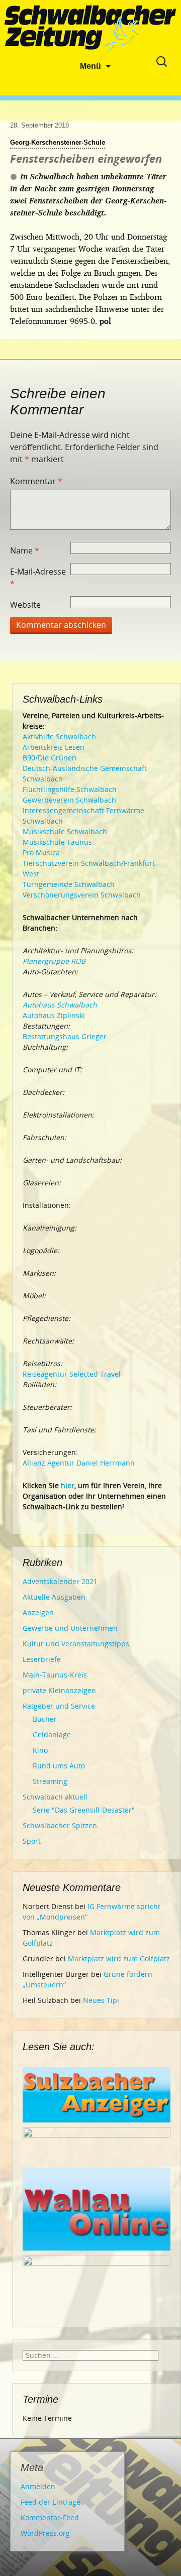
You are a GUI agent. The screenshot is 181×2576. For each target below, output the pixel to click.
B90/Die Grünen (50, 758)
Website (25, 605)
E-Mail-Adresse (38, 578)
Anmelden (38, 2486)
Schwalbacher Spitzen (60, 1825)
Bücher (45, 1719)
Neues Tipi (101, 2000)
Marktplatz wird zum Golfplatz (119, 1958)
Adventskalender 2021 (60, 1581)
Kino (40, 1750)
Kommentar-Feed (50, 2517)
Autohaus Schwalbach (60, 1005)
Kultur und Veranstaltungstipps (76, 1644)
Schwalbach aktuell (55, 1797)
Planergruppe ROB (54, 961)
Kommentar (36, 481)
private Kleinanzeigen (59, 1690)
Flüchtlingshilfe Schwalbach (70, 789)
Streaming (50, 1781)
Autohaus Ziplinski (54, 1015)
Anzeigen (38, 1612)
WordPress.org (45, 2533)
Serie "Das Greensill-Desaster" (84, 1810)
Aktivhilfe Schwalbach (59, 737)
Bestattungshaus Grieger (65, 1036)
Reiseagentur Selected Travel (72, 1374)
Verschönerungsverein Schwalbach (82, 895)
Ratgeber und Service (59, 1706)
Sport (32, 1841)
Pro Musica (41, 853)
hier (68, 1485)
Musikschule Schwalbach (65, 831)
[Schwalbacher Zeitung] (90, 30)
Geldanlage (52, 1734)
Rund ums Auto (59, 1766)
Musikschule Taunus (57, 842)
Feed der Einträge (51, 2502)
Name (25, 550)
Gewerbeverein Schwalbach (69, 800)
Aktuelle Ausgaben (54, 1597)
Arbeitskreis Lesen (54, 747)
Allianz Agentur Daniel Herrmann (79, 1463)
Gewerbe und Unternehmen (70, 1628)
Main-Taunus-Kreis (55, 1675)
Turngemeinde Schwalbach (69, 884)
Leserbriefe (42, 1659)
